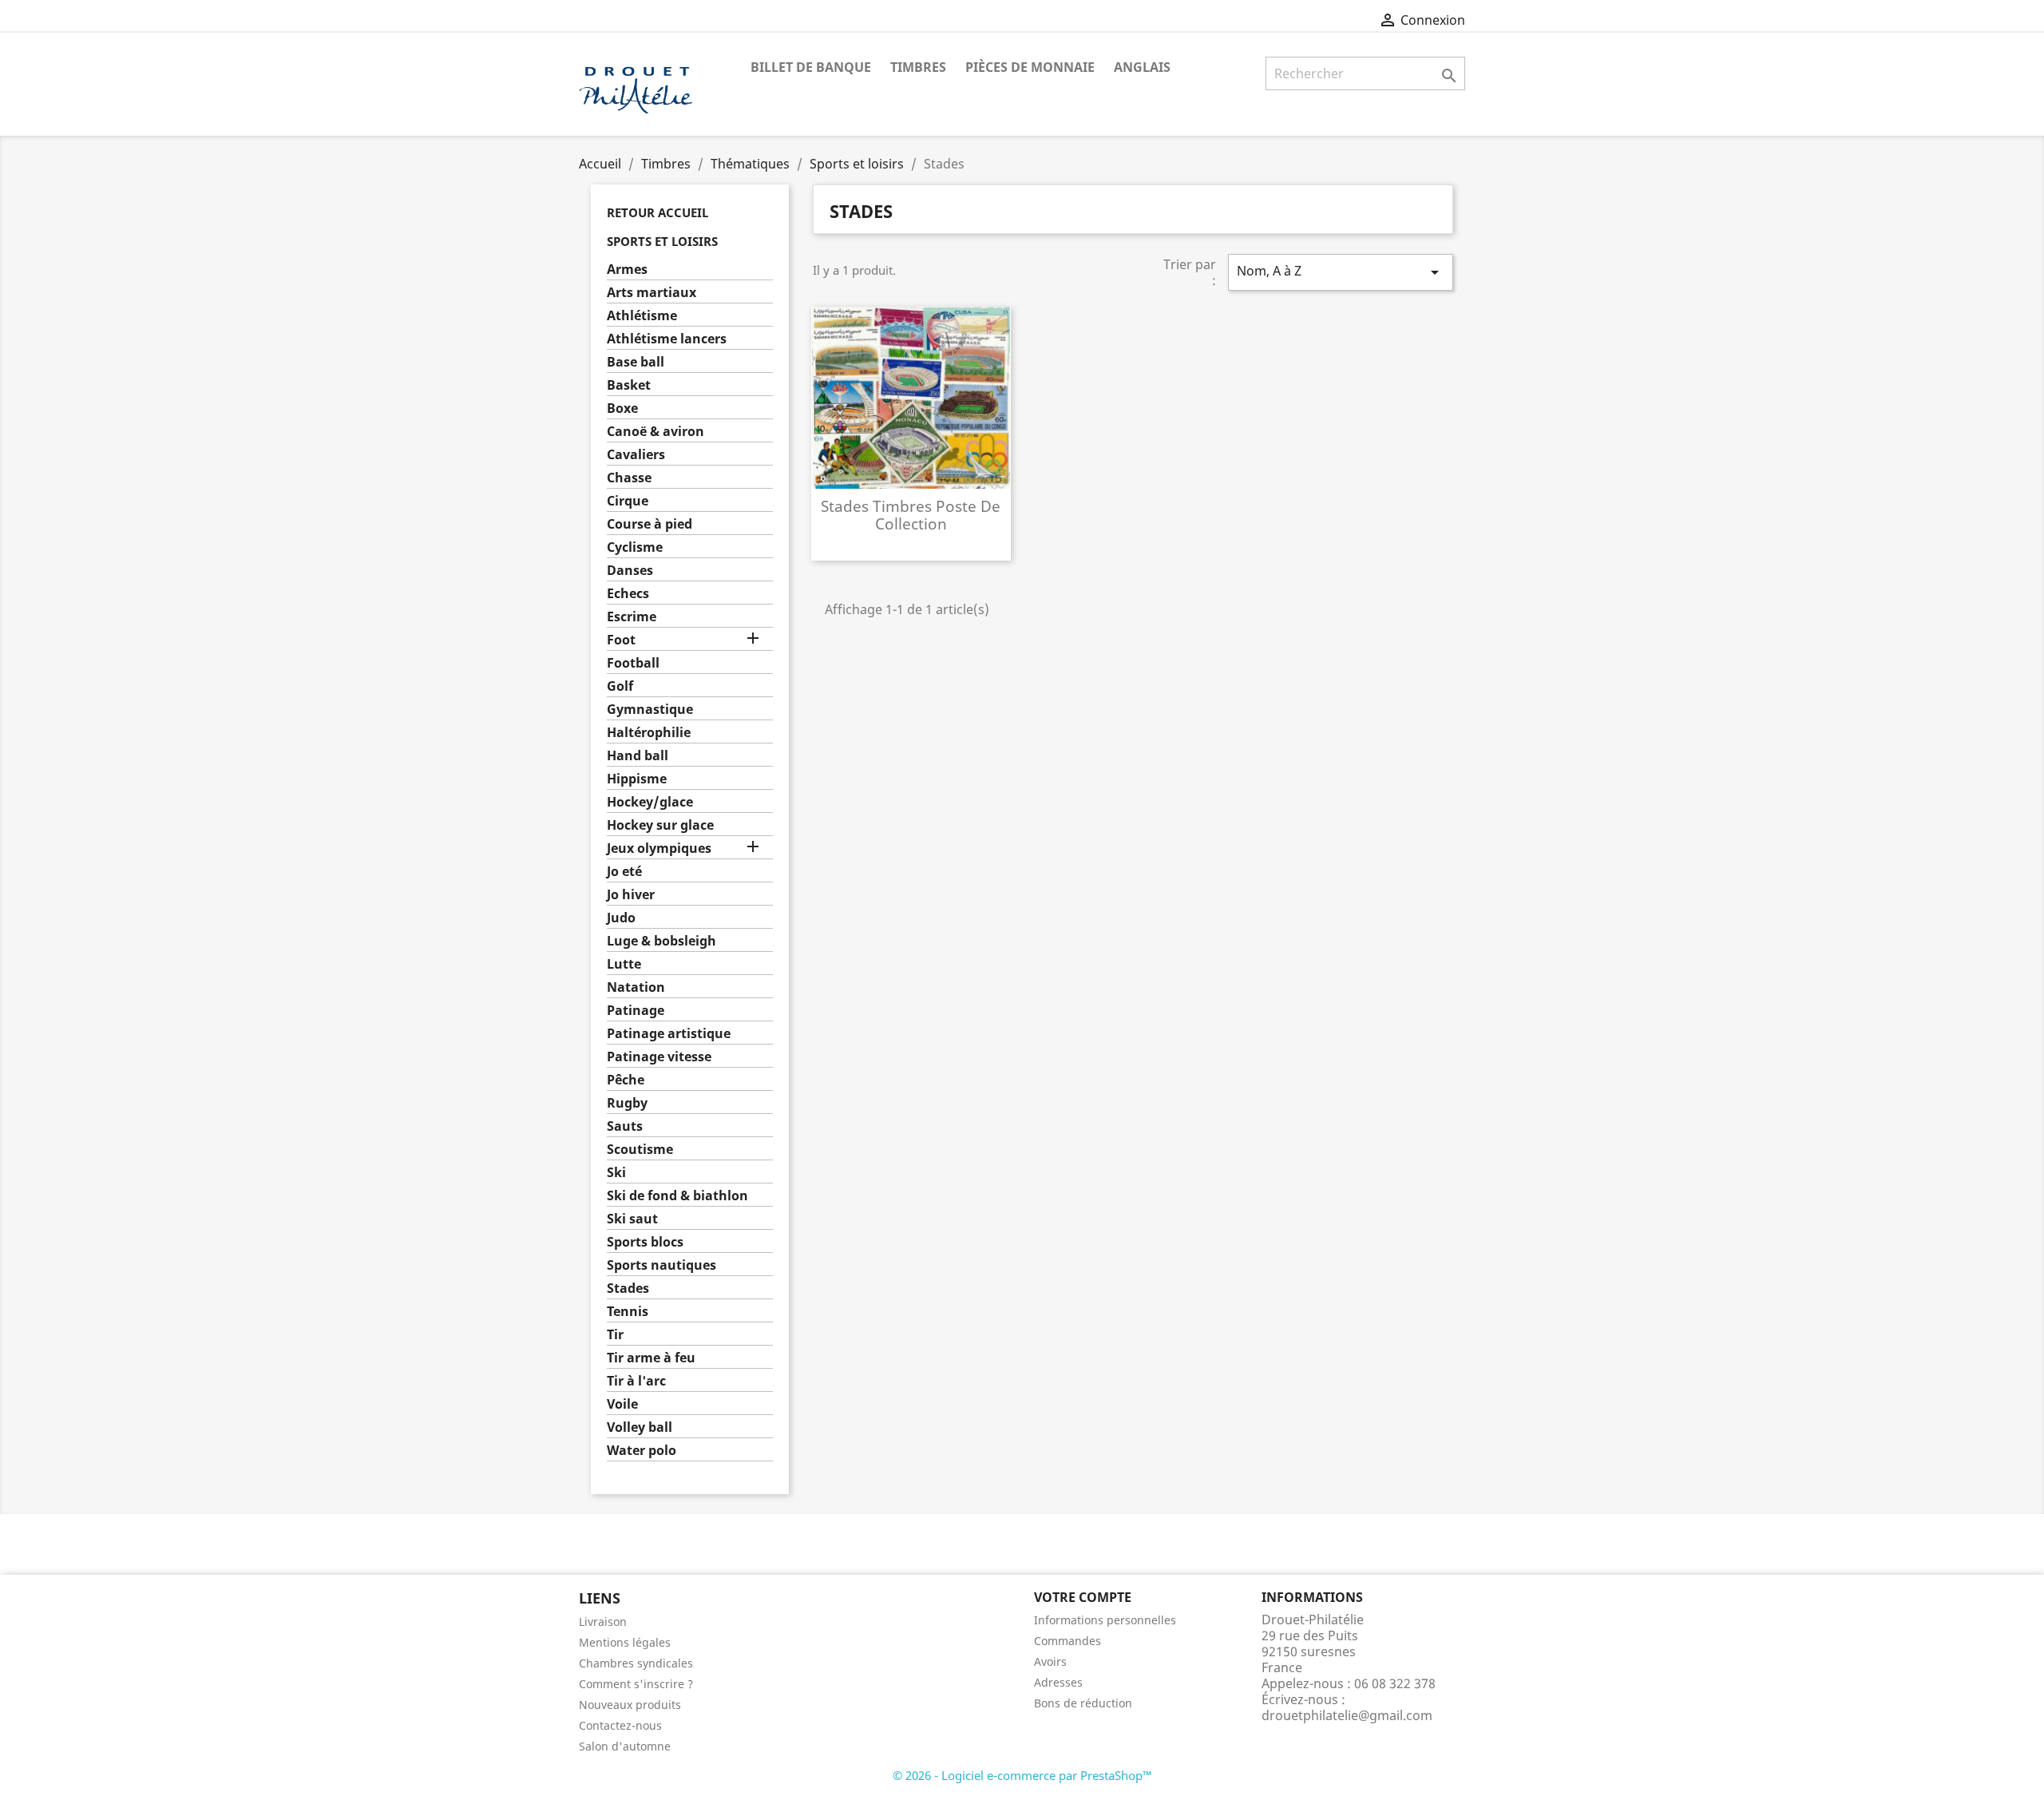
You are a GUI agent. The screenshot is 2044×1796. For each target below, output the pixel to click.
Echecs (628, 594)
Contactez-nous (620, 1725)
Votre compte (1083, 1597)
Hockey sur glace (660, 825)
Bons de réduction (1083, 1703)
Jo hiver (631, 895)
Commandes (1068, 1641)
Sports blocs (645, 1242)
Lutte (624, 964)
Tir (615, 1335)
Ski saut (632, 1219)
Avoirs (1050, 1661)
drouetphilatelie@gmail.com (1347, 1715)
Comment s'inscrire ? (636, 1684)
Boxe (622, 408)
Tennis (628, 1312)
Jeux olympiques (659, 848)
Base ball (636, 362)
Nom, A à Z (1341, 272)
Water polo (642, 1451)
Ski (616, 1173)
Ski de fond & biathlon (677, 1196)
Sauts (625, 1126)
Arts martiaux (652, 293)
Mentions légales (625, 1642)
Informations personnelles (1105, 1620)
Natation (636, 987)
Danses (630, 571)
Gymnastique (650, 710)
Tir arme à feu (651, 1358)
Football (633, 663)
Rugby (627, 1103)
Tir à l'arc (636, 1381)
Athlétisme (642, 316)
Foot (621, 640)
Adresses (1058, 1682)
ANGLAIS (1142, 67)
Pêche (626, 1080)
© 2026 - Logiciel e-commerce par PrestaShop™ (1022, 1775)
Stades (628, 1289)
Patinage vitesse (659, 1057)
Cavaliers (636, 455)
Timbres (918, 67)
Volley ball (640, 1427)
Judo (621, 918)
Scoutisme (640, 1150)
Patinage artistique (669, 1034)
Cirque (628, 501)
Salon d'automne (625, 1746)
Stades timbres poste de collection (911, 515)
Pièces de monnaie (1030, 67)
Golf (620, 686)
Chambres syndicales (636, 1663)
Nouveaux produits (630, 1705)
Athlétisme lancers (667, 339)
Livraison (603, 1622)
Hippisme (637, 779)
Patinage (636, 1011)
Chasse (629, 478)
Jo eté (624, 872)
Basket (629, 385)
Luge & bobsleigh (662, 941)
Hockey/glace (650, 802)
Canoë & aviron (656, 432)
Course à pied (650, 524)
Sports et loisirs (662, 241)
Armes (627, 270)
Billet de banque (811, 67)
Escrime (632, 617)
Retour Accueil (658, 212)
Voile (622, 1404)
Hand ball (638, 756)
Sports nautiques (662, 1265)
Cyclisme (635, 547)
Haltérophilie (649, 733)
